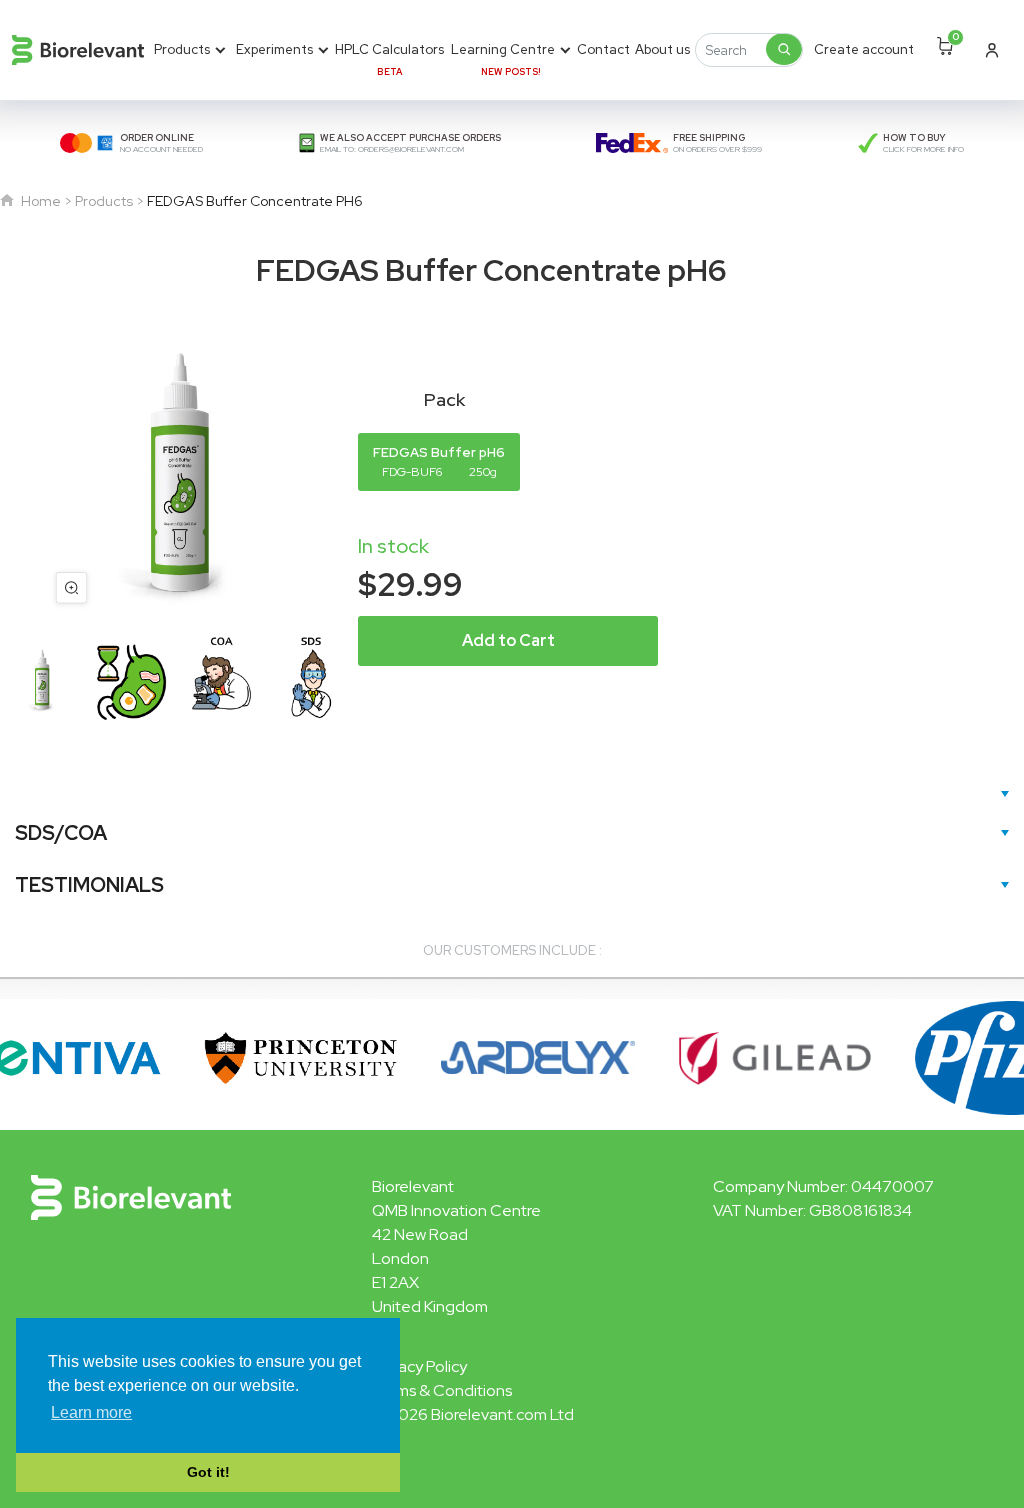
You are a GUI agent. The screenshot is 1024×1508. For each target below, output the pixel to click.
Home (39, 201)
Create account (864, 49)
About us (662, 49)
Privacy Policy (419, 1366)
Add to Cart (508, 640)
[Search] (784, 49)
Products (182, 49)
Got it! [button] (208, 1472)
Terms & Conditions (442, 1390)
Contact (603, 49)
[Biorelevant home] (78, 49)
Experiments (274, 49)
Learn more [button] (91, 1412)
